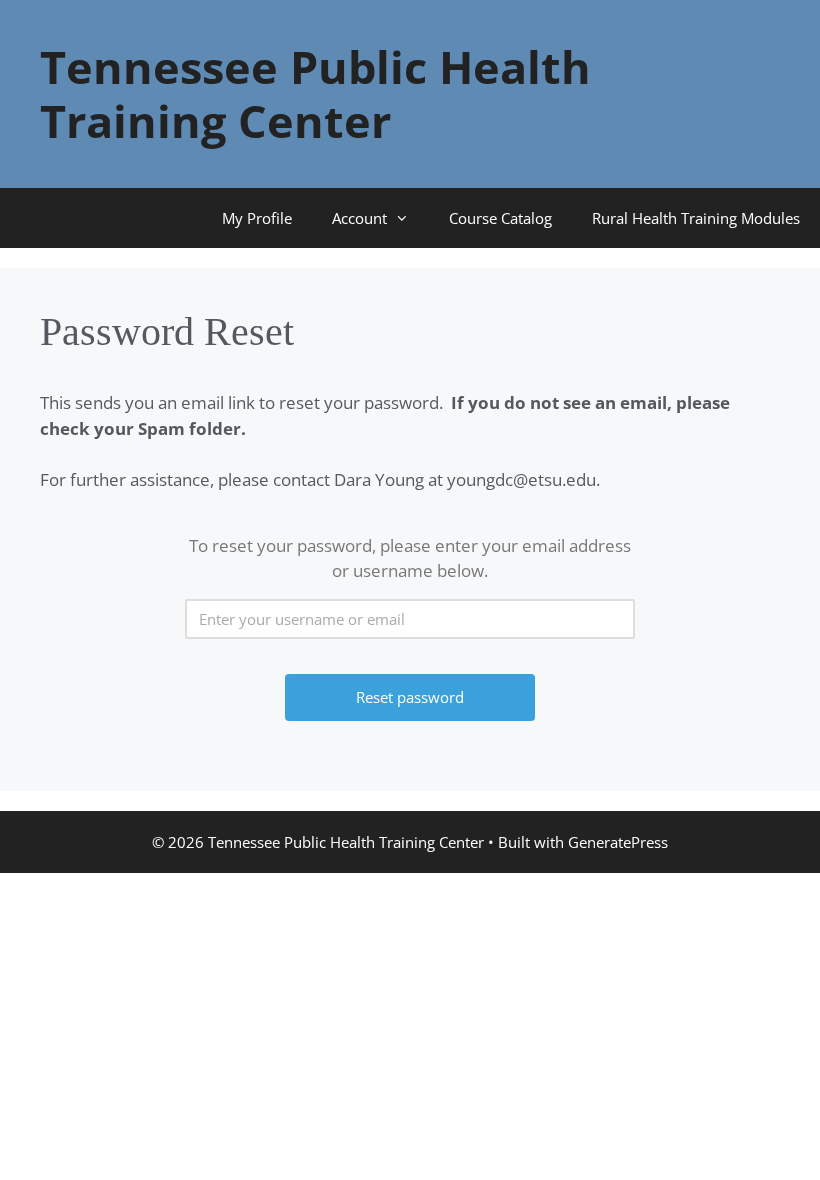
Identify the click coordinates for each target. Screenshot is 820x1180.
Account (359, 218)
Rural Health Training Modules (696, 218)
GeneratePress (618, 842)
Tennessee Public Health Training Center (315, 93)
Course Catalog (500, 218)
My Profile (257, 218)
